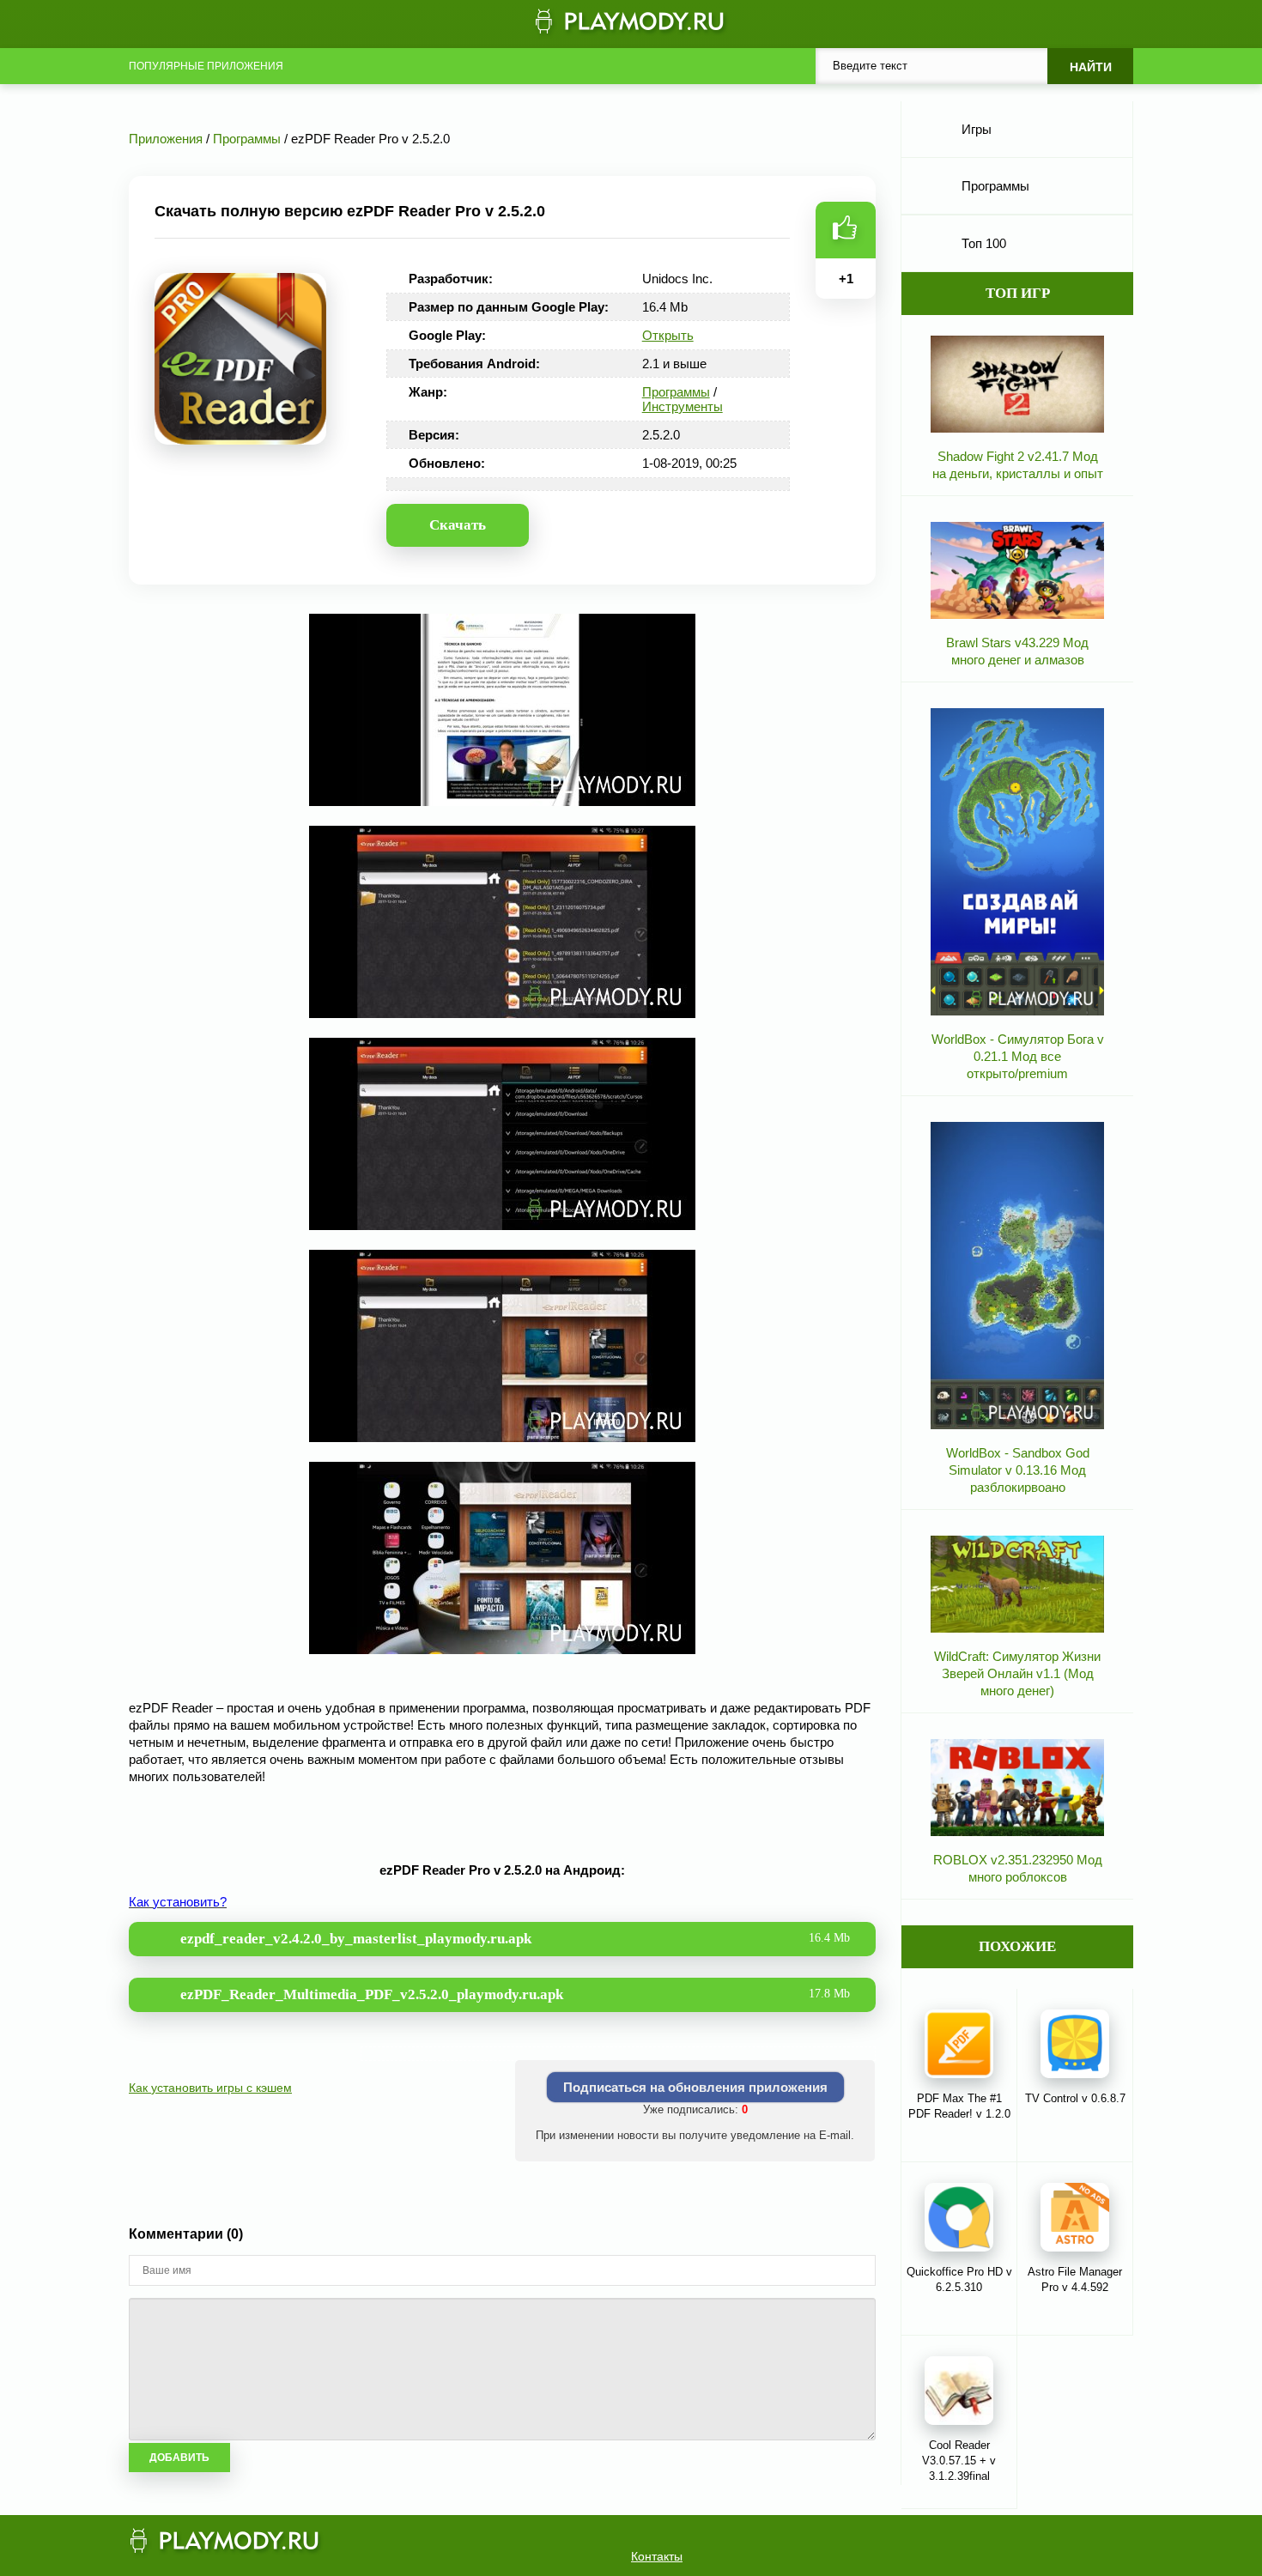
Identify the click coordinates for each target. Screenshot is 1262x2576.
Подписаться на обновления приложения (695, 2087)
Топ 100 (984, 243)
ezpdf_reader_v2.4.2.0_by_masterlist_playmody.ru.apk (515, 1939)
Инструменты (683, 406)
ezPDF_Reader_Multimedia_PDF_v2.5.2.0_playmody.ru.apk (515, 1994)
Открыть (668, 335)
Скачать (458, 525)
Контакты (657, 2556)
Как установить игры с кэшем (210, 2088)
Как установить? (178, 1902)
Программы (676, 392)
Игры (977, 129)
